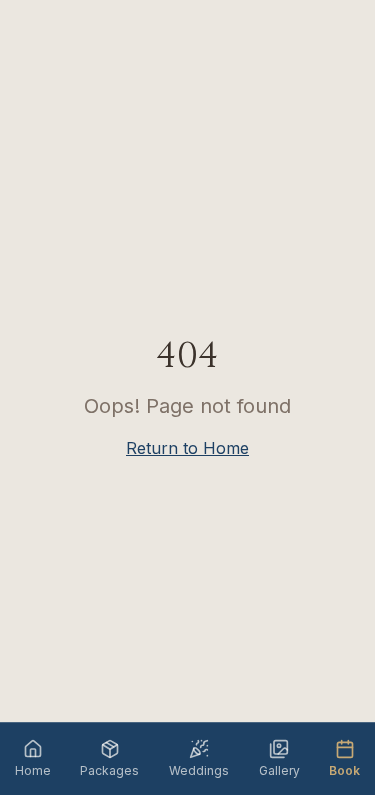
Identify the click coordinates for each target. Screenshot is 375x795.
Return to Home (187, 448)
